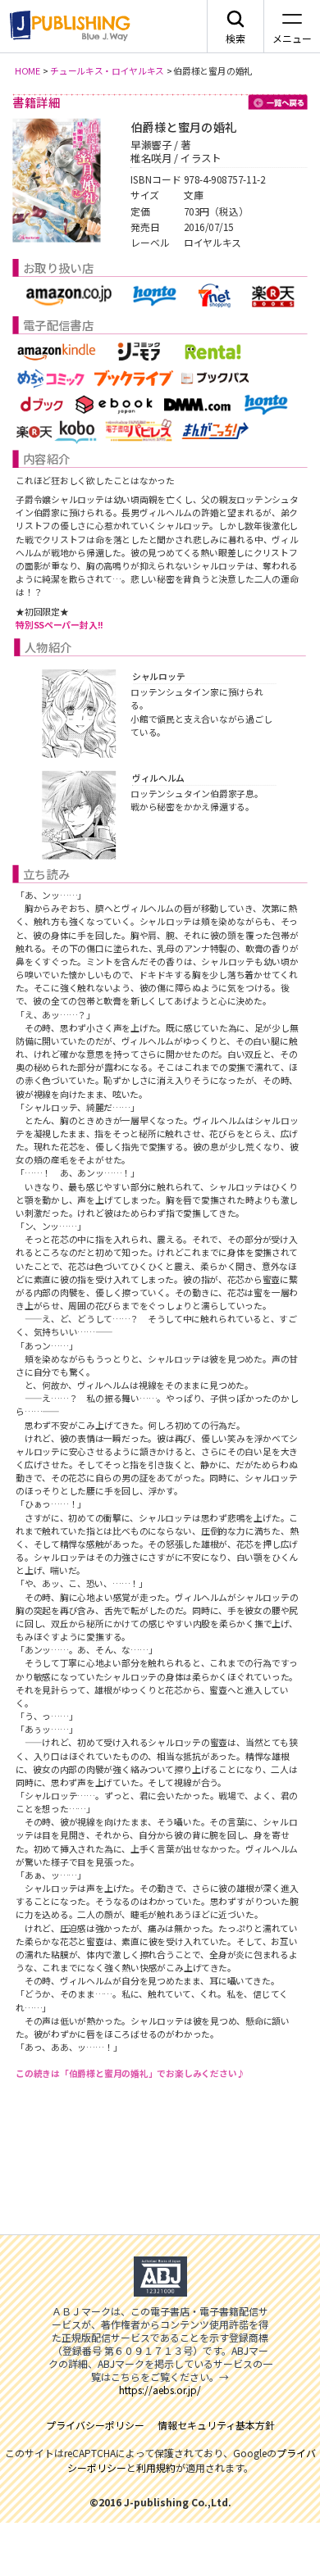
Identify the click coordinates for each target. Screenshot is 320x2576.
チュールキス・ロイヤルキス (107, 70)
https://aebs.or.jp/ (160, 2390)
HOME (28, 70)
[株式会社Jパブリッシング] (67, 26)
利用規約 (156, 2467)
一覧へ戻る (278, 102)
